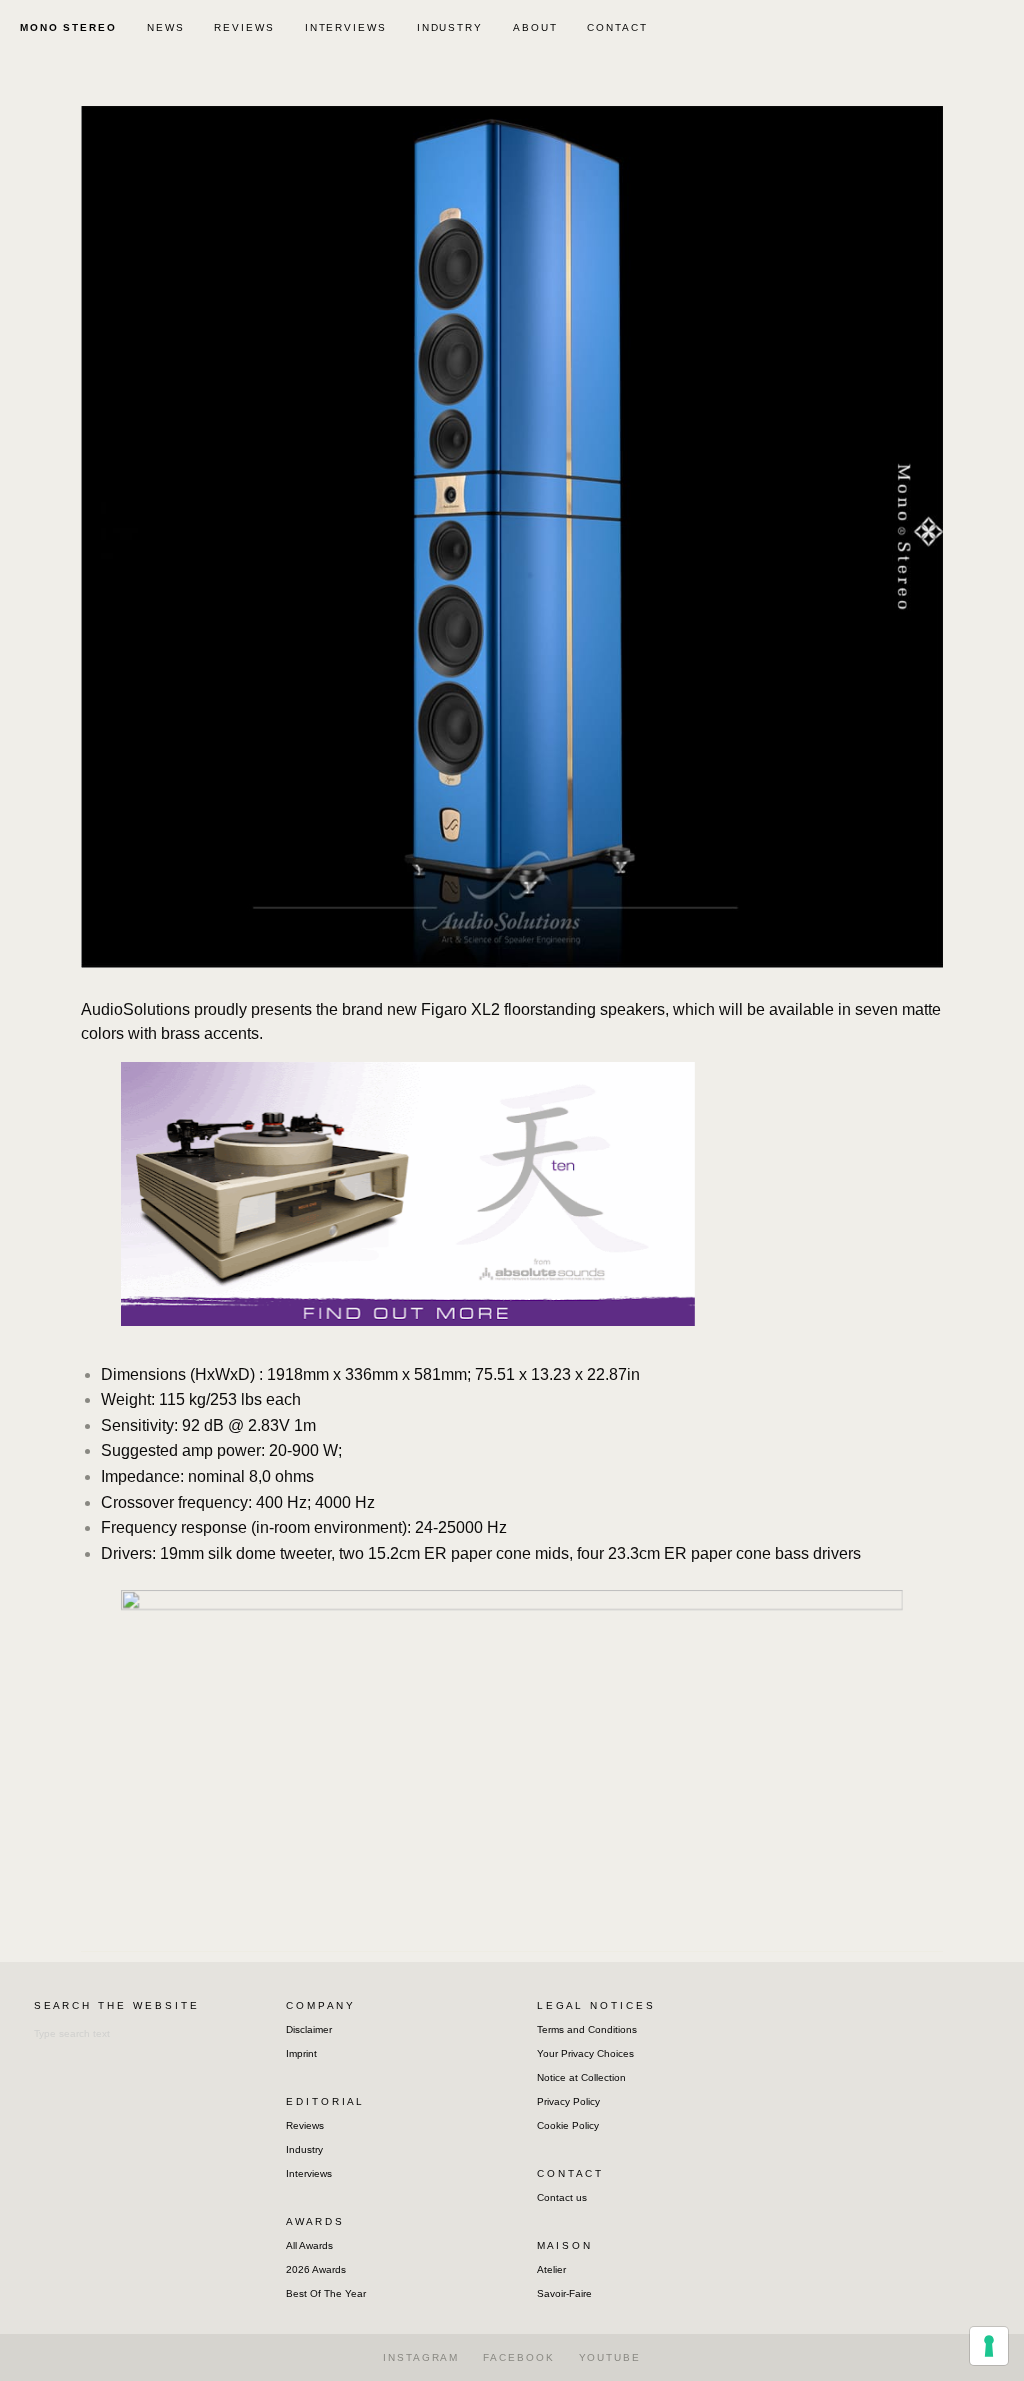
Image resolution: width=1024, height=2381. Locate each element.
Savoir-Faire (564, 2293)
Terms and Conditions (587, 2029)
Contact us (562, 2197)
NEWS (166, 27)
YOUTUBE (610, 2357)
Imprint (301, 2053)
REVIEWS (244, 27)
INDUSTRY (450, 27)
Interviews (309, 2173)
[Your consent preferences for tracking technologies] (989, 2346)
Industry (304, 2149)
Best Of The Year (326, 2293)
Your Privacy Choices (585, 2053)
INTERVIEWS (346, 27)
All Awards (309, 2245)
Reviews (305, 2125)
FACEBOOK (518, 2357)
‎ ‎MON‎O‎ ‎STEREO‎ (66, 27)
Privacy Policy (568, 2101)
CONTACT (617, 27)
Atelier (551, 2269)
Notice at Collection (581, 2077)
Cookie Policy (568, 2125)
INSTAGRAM (421, 2357)
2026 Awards (316, 2269)
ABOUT (535, 27)
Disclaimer (309, 2029)
